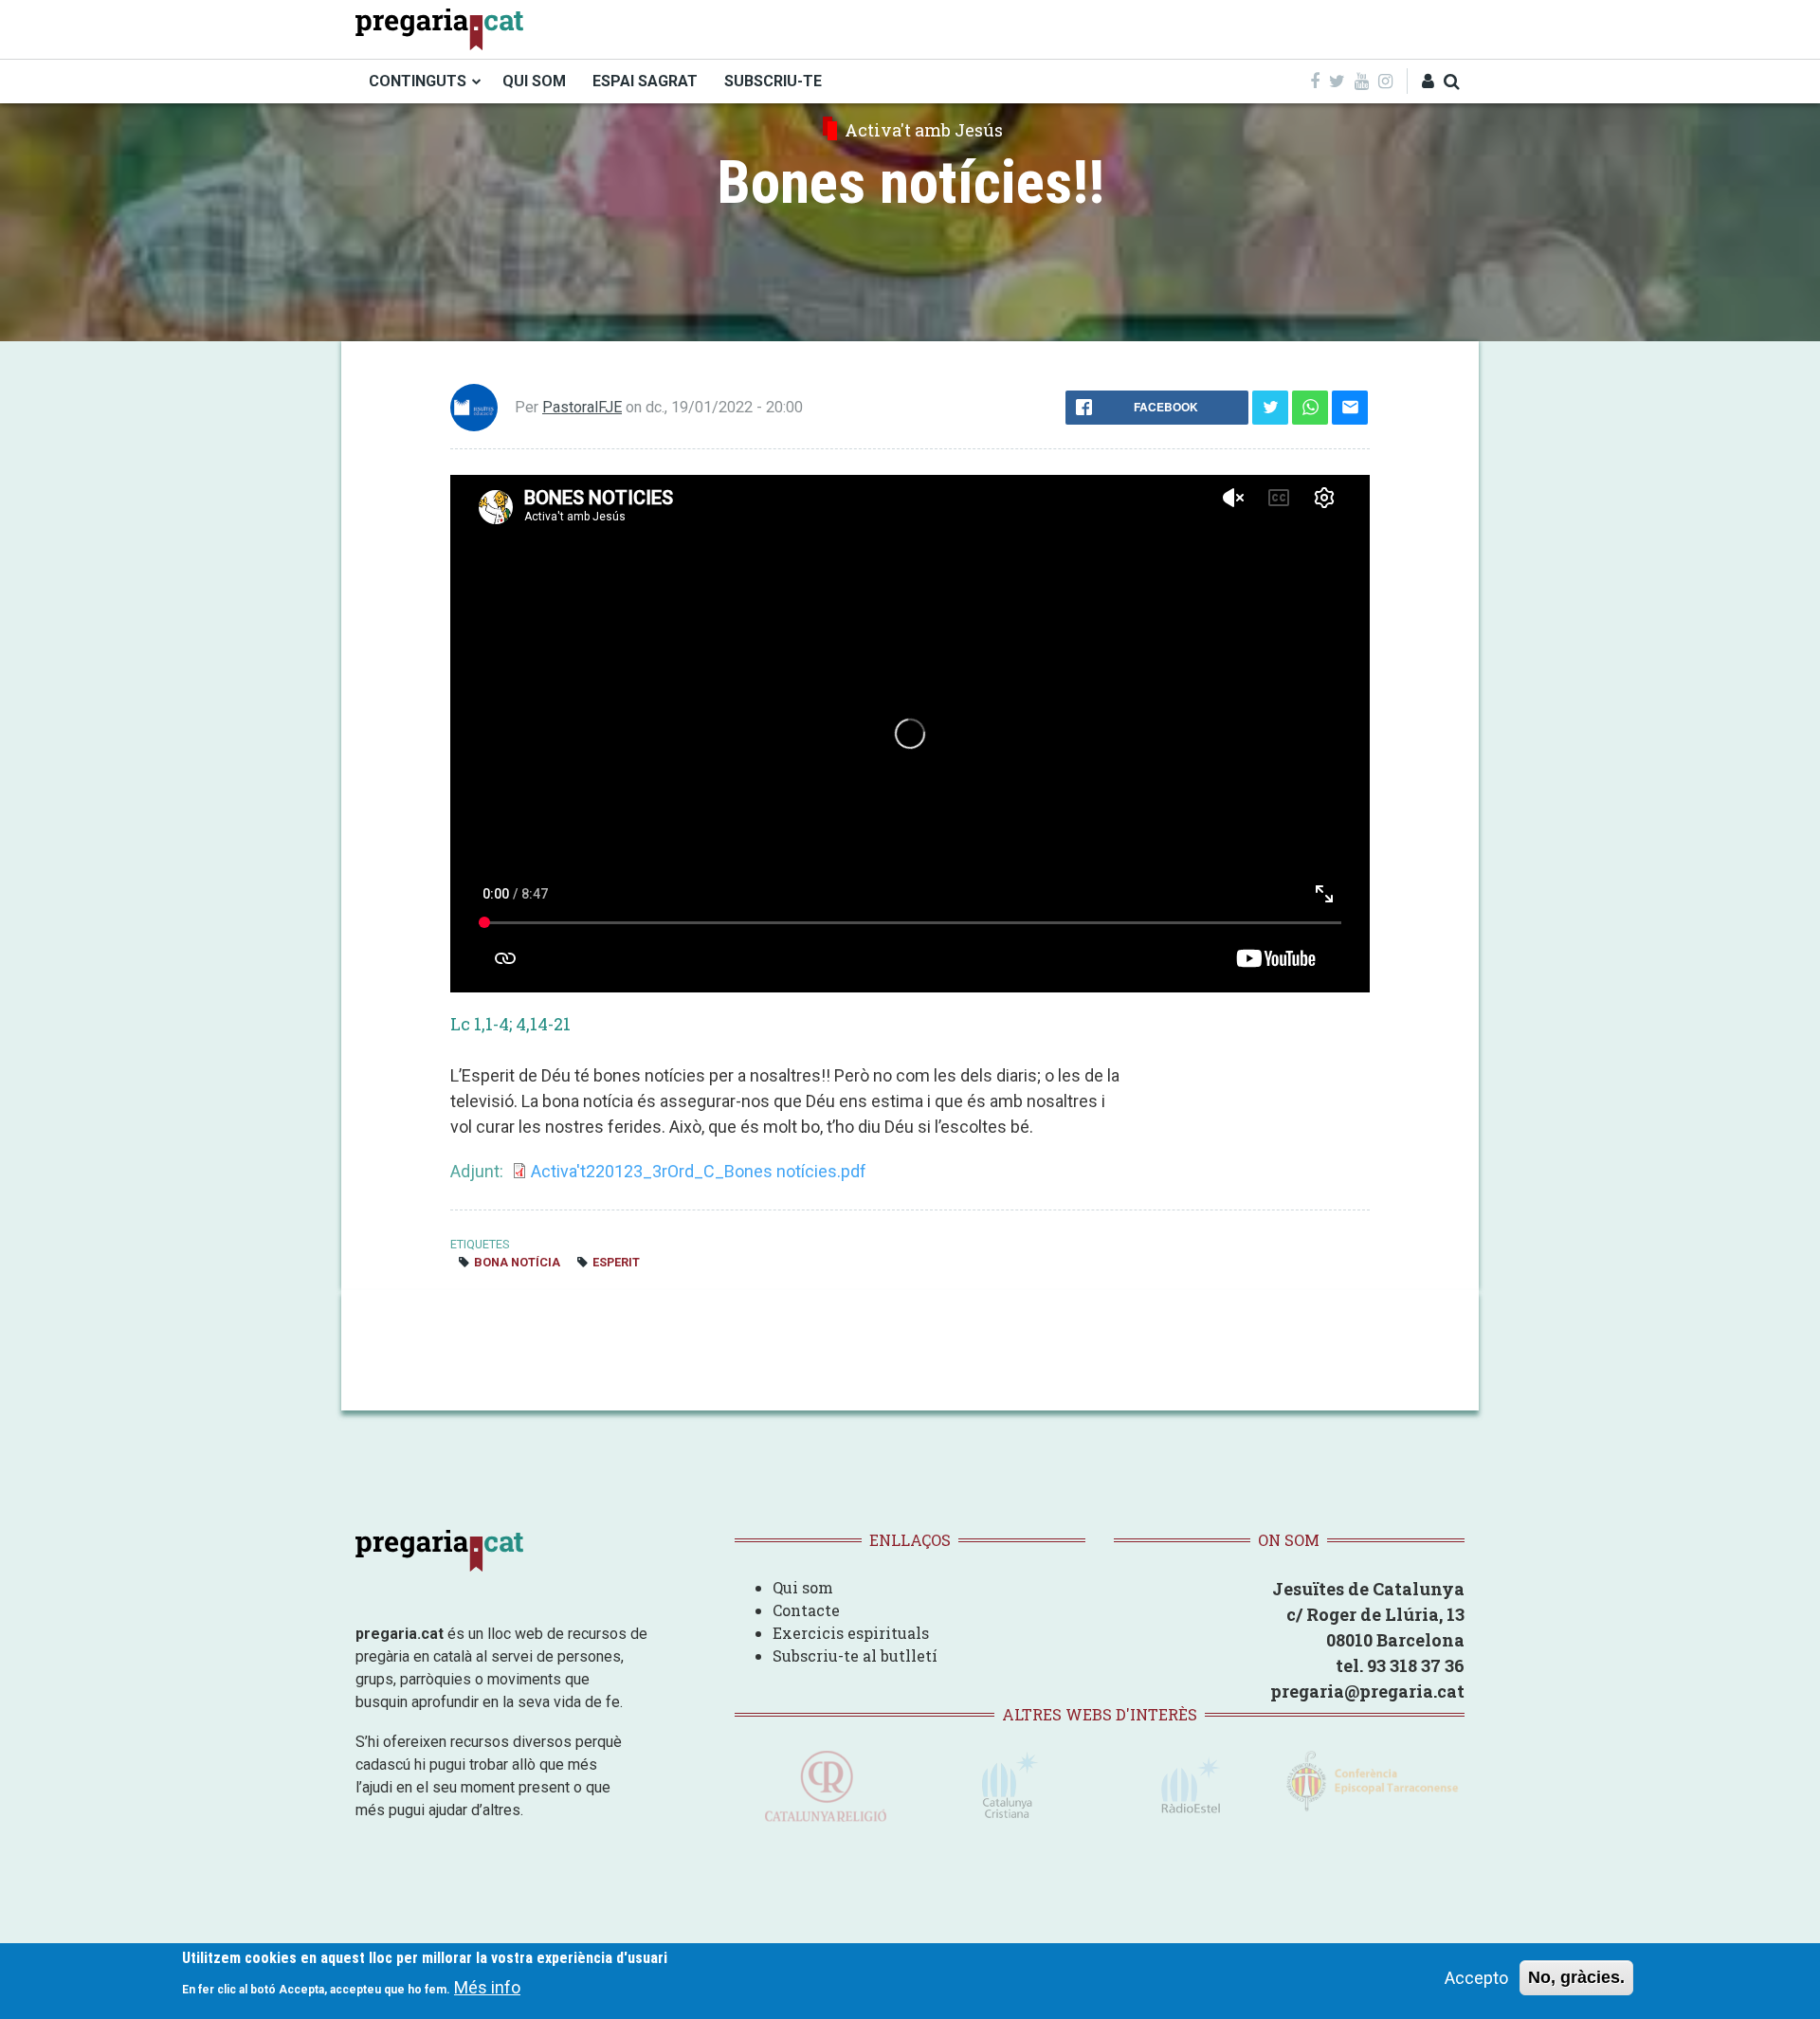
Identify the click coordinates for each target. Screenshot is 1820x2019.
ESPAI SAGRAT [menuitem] (645, 81)
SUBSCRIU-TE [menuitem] (773, 81)
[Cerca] (1452, 81)
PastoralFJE (582, 407)
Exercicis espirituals (851, 1633)
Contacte (806, 1610)
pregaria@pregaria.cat (1367, 1691)
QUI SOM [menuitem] (534, 81)
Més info (487, 1986)
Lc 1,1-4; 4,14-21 (510, 1024)
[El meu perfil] (1428, 81)
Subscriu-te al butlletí (855, 1655)
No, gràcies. (1576, 1977)
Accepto (1476, 1978)
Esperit (616, 1262)
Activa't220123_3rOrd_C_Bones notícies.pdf (699, 1171)
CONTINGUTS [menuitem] (418, 81)
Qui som (803, 1587)
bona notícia (517, 1262)
